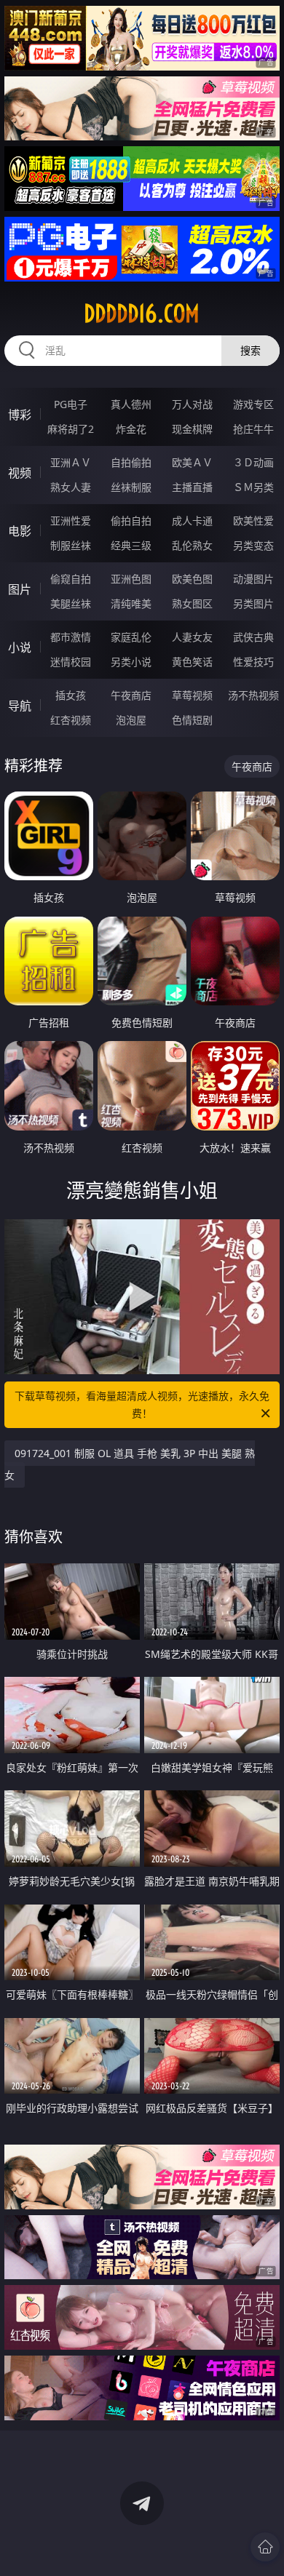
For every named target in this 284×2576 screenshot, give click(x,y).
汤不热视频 (253, 695)
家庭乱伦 (131, 637)
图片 (20, 589)
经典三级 (131, 545)
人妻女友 (192, 637)
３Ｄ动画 (253, 462)
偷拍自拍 (131, 521)
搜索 (251, 350)
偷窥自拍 (71, 579)
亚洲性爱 (71, 521)
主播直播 (192, 487)
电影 (20, 531)
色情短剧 (192, 720)
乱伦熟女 (192, 545)
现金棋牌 (192, 429)
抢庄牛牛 (253, 429)
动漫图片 (253, 579)
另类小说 (131, 662)
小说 (20, 647)
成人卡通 (192, 521)
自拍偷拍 (131, 462)
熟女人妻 (71, 487)
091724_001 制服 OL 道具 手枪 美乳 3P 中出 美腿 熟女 (130, 1464)
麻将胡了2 (71, 429)
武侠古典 (253, 637)
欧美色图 (192, 579)
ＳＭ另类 (253, 487)
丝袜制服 (131, 487)
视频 (20, 473)
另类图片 (253, 603)
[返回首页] (265, 2547)
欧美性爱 (253, 521)
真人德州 (131, 404)
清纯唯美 (131, 603)
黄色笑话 (192, 662)
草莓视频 (192, 695)
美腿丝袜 (71, 603)
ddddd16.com (142, 314)
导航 (20, 706)
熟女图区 (192, 603)
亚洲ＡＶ (71, 462)
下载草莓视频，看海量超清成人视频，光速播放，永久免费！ (142, 1404)
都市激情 (71, 637)
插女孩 (71, 695)
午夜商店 (131, 695)
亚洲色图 (131, 579)
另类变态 (253, 545)
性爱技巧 (253, 662)
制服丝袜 (71, 545)
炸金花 (131, 429)
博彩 (20, 415)
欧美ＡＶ (192, 462)
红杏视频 (71, 720)
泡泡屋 (131, 720)
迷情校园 (71, 662)
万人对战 (192, 404)
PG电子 (71, 404)
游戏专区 (253, 404)
